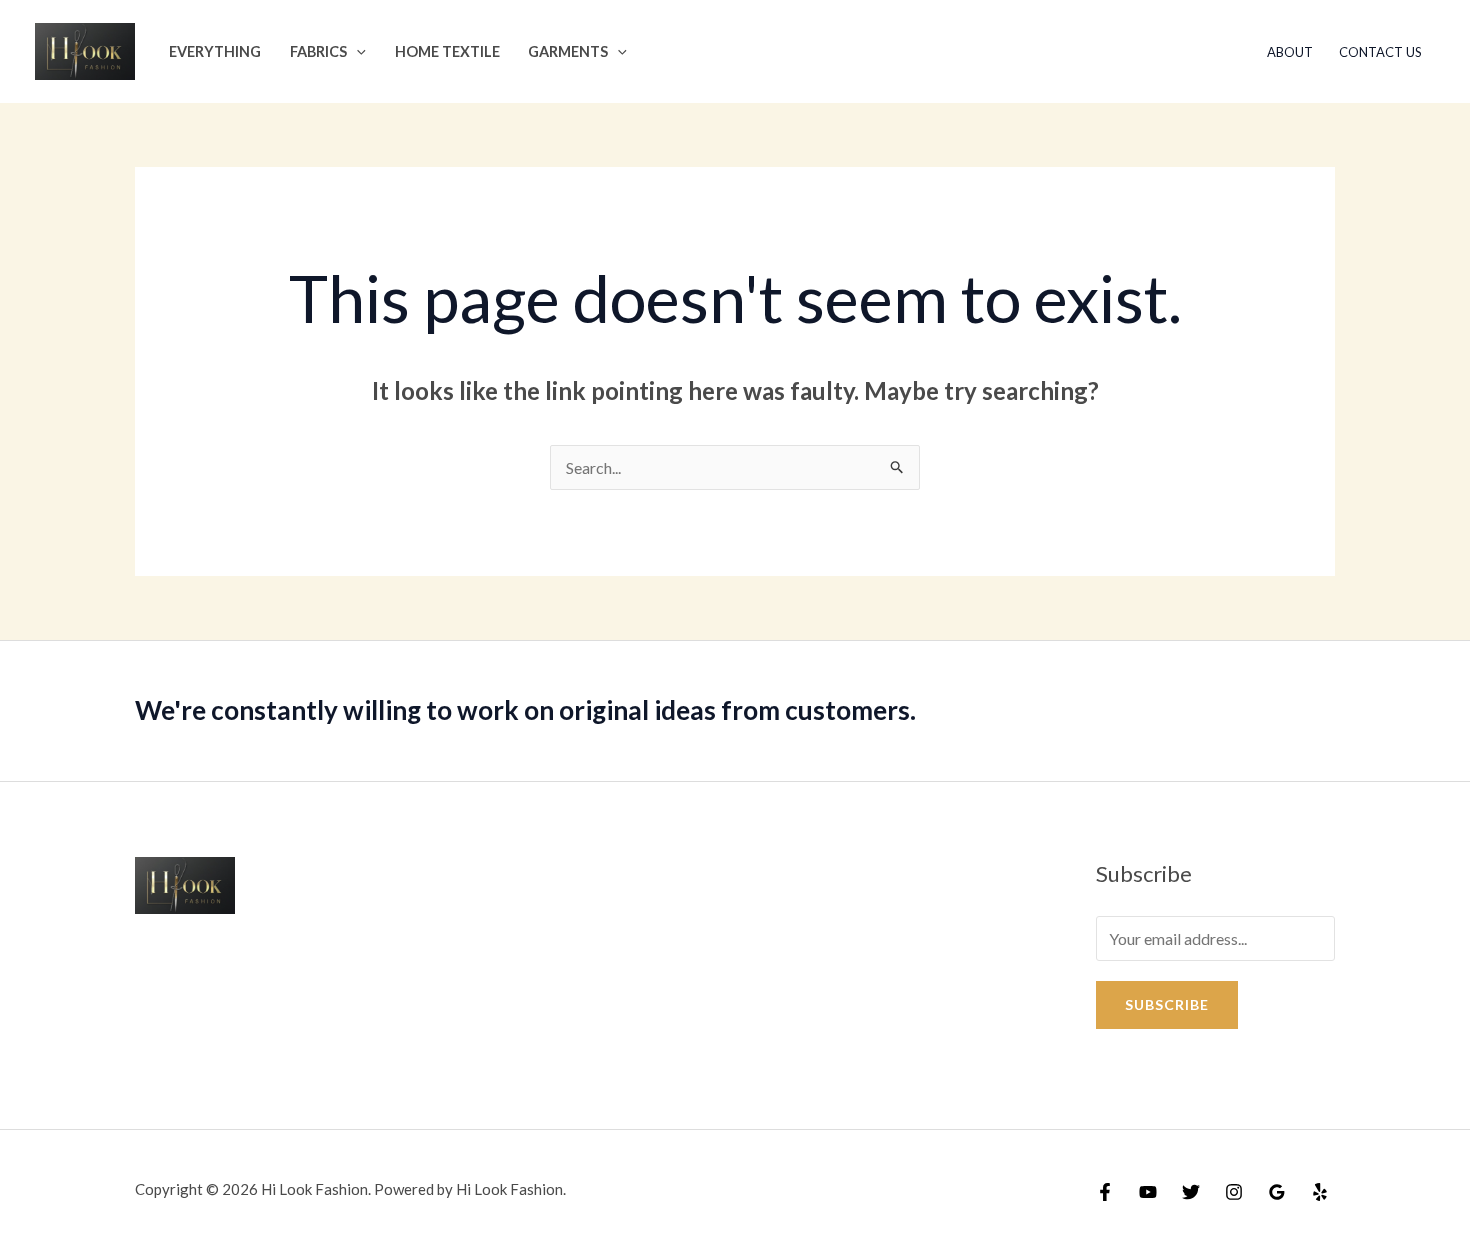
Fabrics (318, 51)
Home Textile (447, 51)
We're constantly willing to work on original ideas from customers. (525, 710)
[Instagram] (1234, 1192)
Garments (568, 51)
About (1290, 52)
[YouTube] (1148, 1192)
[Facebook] (1105, 1192)
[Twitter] (1191, 1192)
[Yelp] (1320, 1192)
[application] (356, 51)
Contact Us (1380, 52)
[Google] (1277, 1192)
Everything (215, 51)
